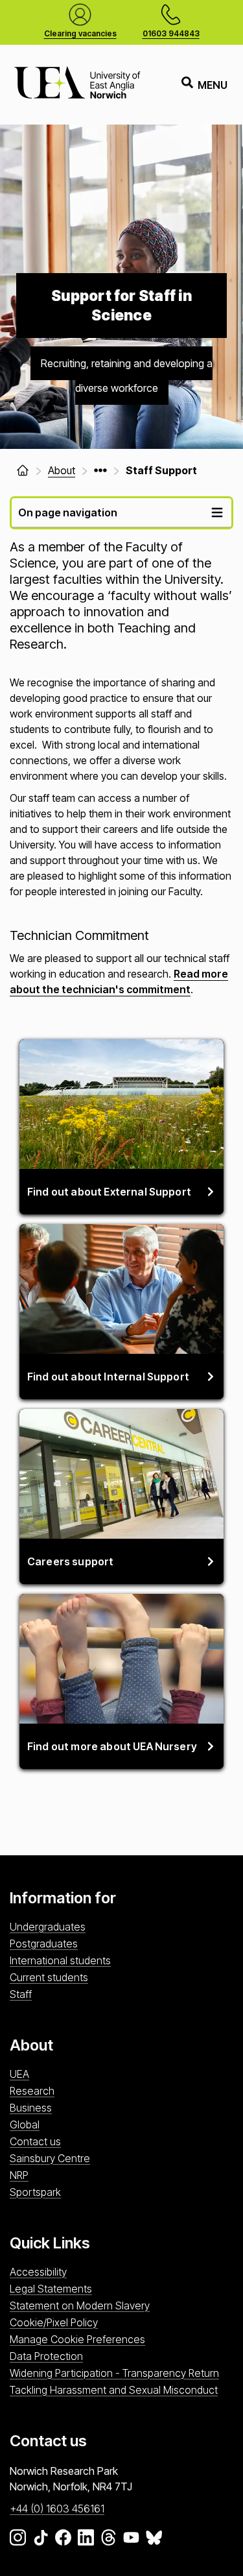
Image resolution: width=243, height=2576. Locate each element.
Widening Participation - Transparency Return (114, 2373)
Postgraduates (44, 1944)
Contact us (35, 2141)
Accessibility (38, 2272)
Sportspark (35, 2192)
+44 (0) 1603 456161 (57, 2509)
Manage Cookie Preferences (77, 2339)
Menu (213, 85)
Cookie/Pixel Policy (54, 2322)
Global (25, 2125)
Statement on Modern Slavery (80, 2305)
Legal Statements (51, 2289)
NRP (19, 2175)
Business (31, 2108)
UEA (19, 2074)
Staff (21, 1994)
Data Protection (46, 2356)
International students (60, 1960)
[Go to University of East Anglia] (77, 85)
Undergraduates (48, 1927)
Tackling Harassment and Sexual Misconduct (114, 2390)
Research (32, 2091)
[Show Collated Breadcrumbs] (100, 470)
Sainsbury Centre (50, 2158)
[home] (23, 470)
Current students (49, 1977)
